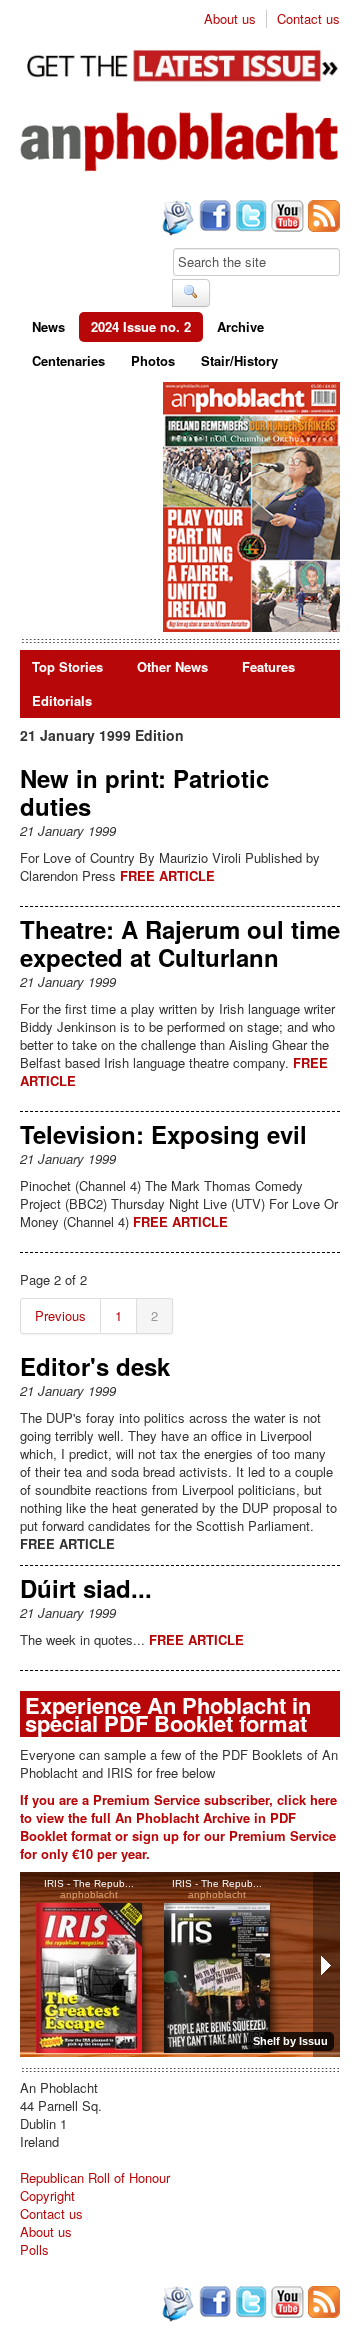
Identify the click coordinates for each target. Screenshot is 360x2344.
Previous (60, 1315)
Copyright (47, 2195)
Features (268, 666)
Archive (240, 326)
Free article (167, 875)
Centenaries (68, 360)
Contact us (308, 19)
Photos (153, 360)
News (48, 326)
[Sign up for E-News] (176, 220)
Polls (34, 2249)
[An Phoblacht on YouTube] (285, 218)
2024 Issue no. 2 (141, 326)
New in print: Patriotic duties (144, 792)
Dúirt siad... (86, 1588)
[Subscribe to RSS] (322, 218)
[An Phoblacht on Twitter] (249, 218)
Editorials (62, 700)
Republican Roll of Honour (95, 2177)
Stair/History (239, 360)
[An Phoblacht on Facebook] (213, 218)
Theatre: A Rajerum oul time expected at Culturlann (180, 943)
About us (230, 19)
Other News (172, 666)
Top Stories (67, 666)
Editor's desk (95, 1366)
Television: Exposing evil (163, 1134)
